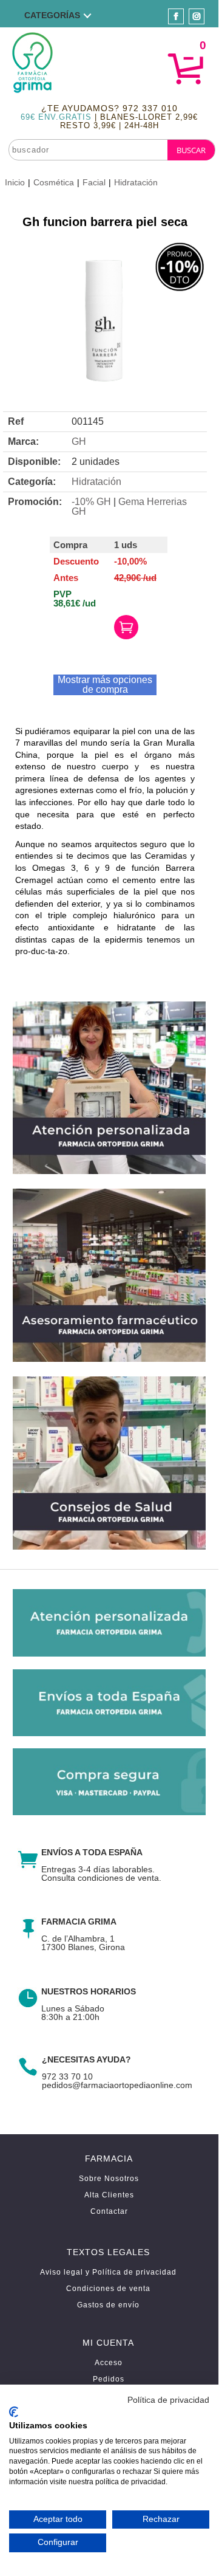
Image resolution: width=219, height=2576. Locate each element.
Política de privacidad (168, 2400)
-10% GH (91, 502)
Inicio (15, 182)
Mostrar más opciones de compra (105, 685)
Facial (94, 182)
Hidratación (136, 182)
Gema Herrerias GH (129, 507)
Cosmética (54, 182)
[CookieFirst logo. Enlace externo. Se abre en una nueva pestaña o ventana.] (14, 2412)
